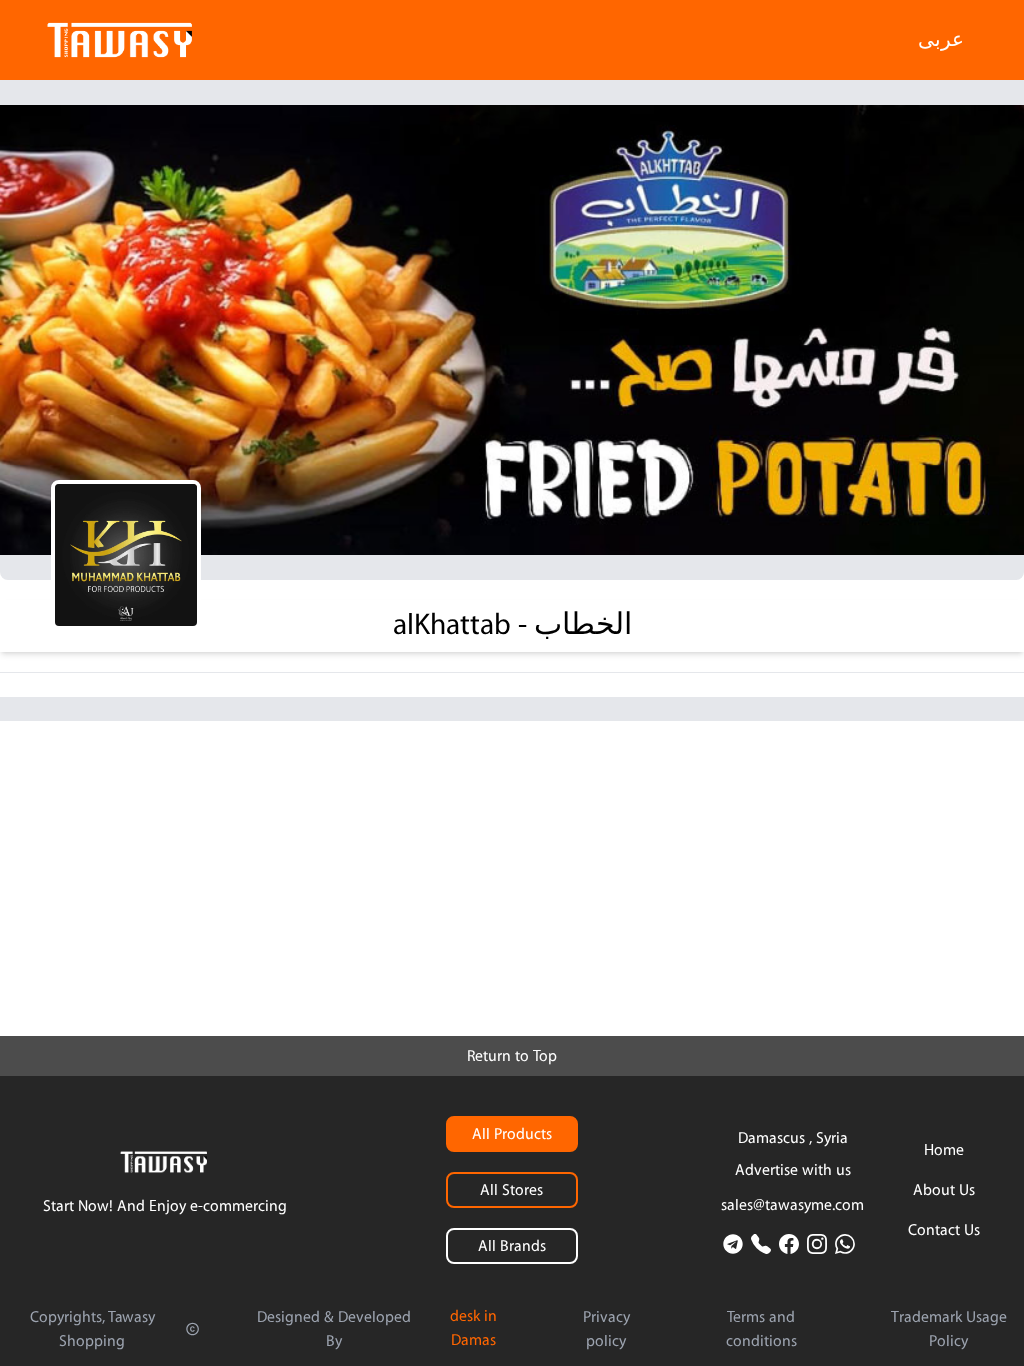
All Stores (511, 1190)
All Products (512, 1134)
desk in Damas (473, 1328)
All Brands (512, 1246)
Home (944, 1150)
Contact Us (944, 1230)
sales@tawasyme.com (792, 1205)
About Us (944, 1190)
